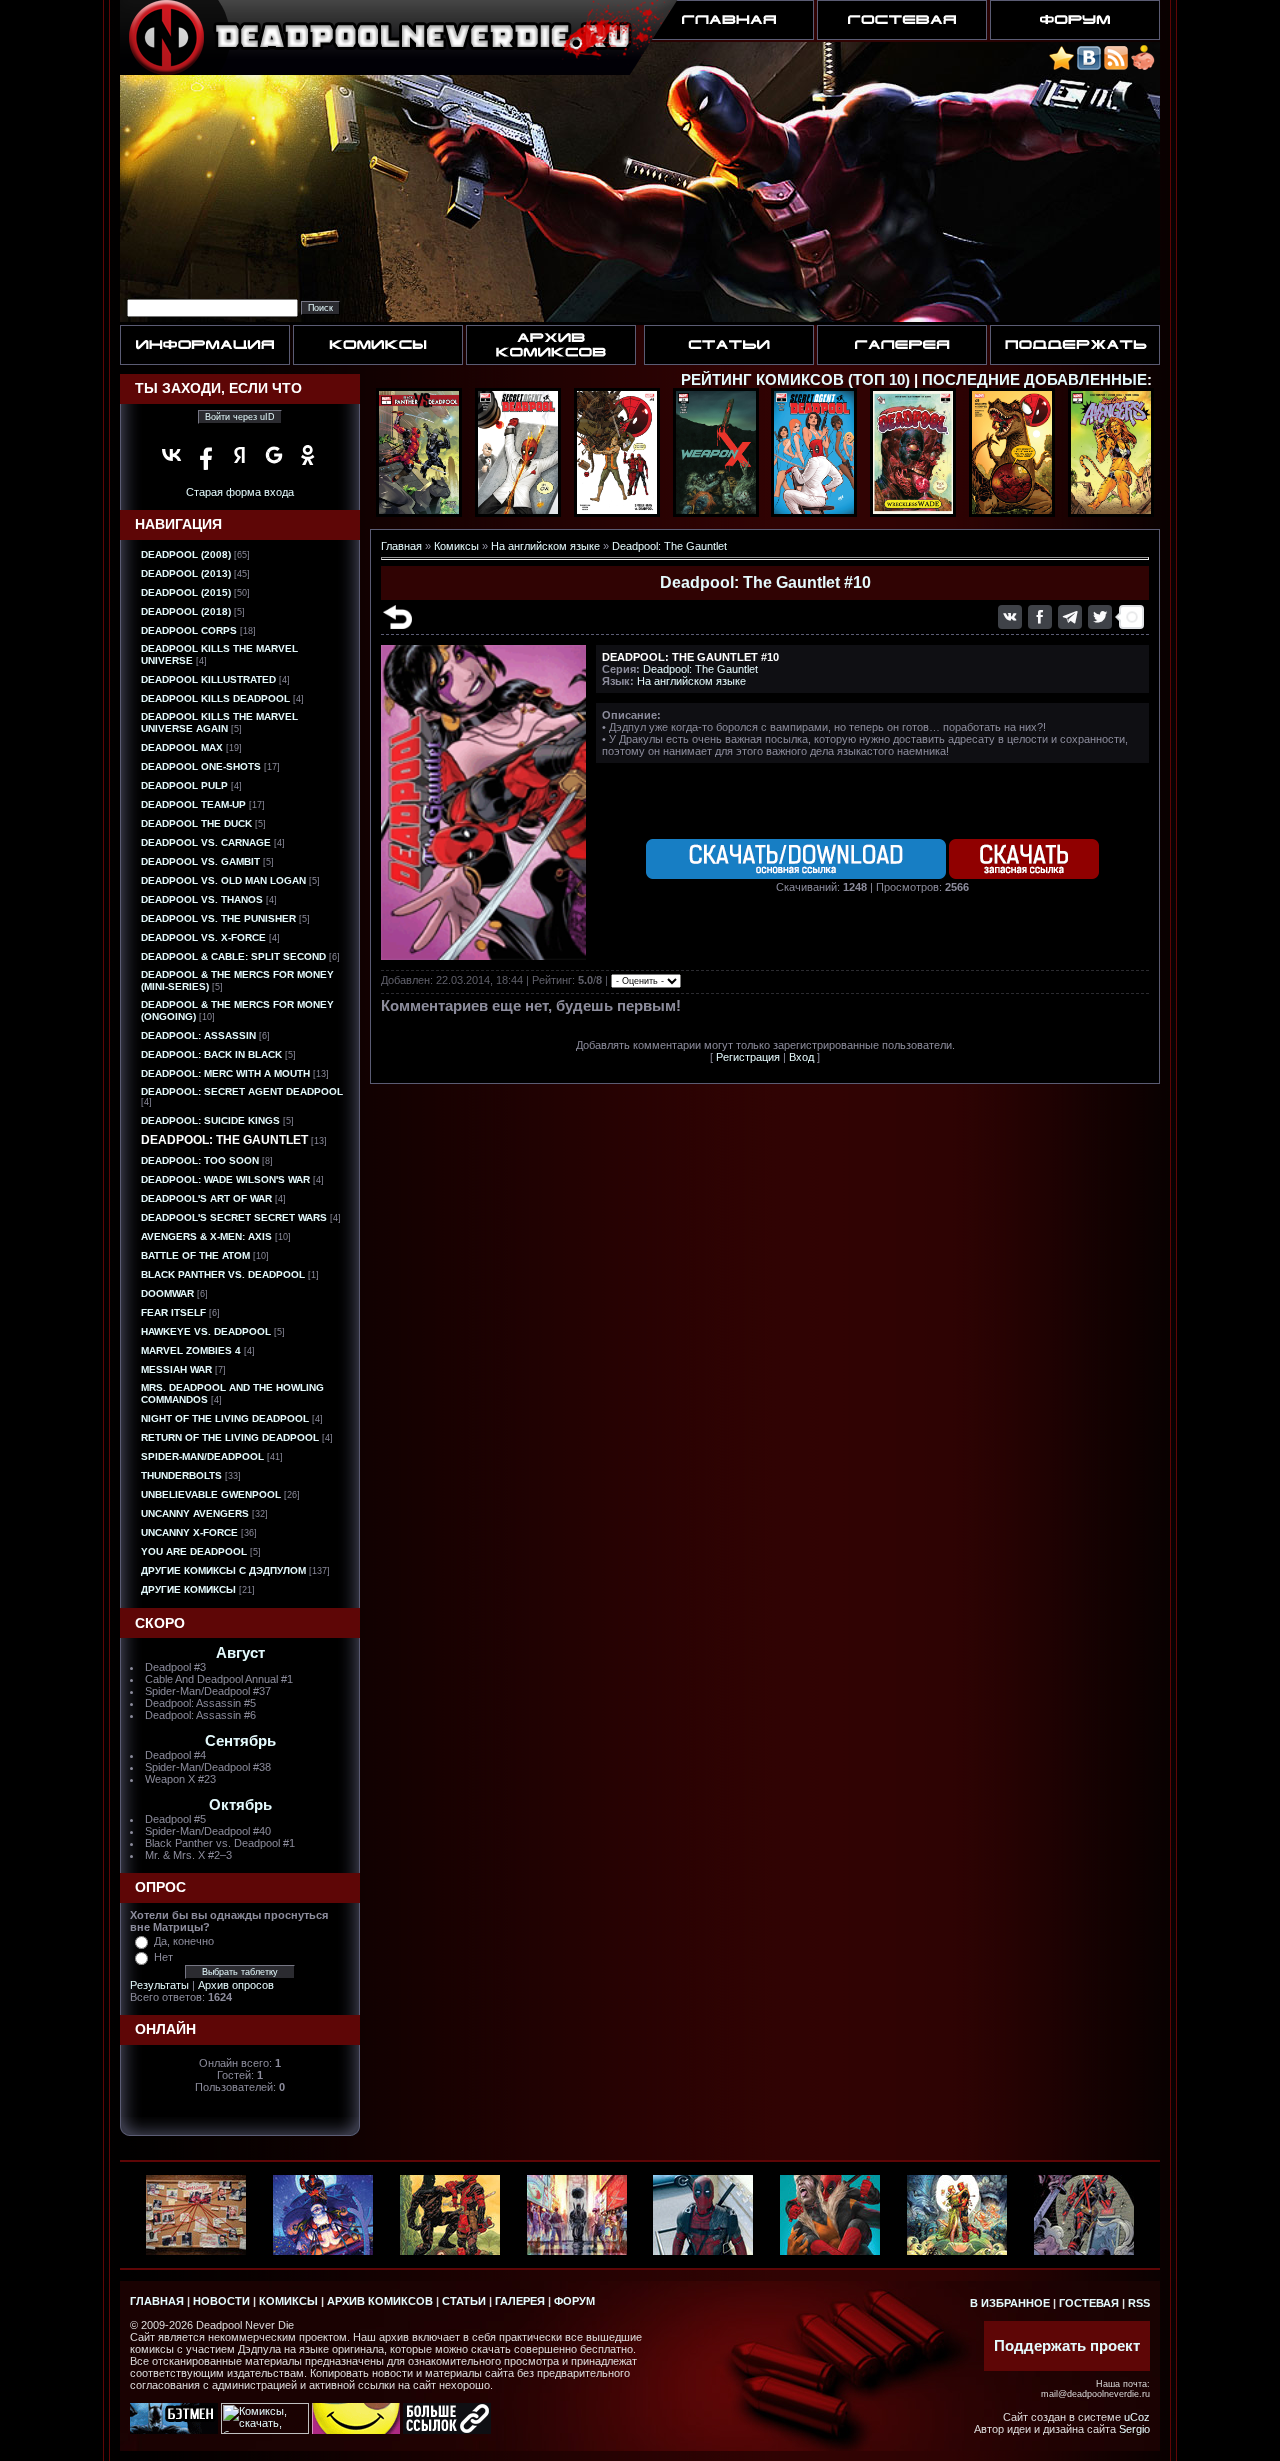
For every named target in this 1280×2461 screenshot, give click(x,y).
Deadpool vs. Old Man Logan (223, 880)
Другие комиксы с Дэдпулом (223, 1570)
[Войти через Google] (274, 455)
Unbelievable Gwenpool (211, 1494)
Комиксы (456, 546)
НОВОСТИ (221, 2301)
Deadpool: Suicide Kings (210, 1120)
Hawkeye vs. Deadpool (206, 1331)
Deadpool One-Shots (201, 766)
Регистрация (748, 1057)
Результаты (159, 1985)
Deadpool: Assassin (198, 1035)
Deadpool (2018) (186, 611)
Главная (401, 546)
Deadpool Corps (189, 630)
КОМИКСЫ (288, 2301)
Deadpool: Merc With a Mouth (225, 1073)
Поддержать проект (1067, 2346)
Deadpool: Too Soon (200, 1160)
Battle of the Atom (195, 1255)
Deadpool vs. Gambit (200, 861)
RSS (1139, 2303)
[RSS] (1116, 66)
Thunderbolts (181, 1475)
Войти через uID (240, 417)
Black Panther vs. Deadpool (223, 1274)
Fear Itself (173, 1312)
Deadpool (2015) (186, 592)
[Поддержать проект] (1143, 66)
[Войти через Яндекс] (240, 455)
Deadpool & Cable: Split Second (233, 956)
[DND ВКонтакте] (1089, 66)
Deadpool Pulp (184, 785)
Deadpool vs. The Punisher (218, 918)
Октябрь (240, 1805)
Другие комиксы (188, 1589)
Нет (163, 1957)
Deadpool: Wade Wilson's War (225, 1179)
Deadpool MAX (182, 747)
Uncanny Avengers (195, 1513)
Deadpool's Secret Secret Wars (234, 1217)
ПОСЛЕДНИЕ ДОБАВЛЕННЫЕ (1034, 380)
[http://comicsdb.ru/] (356, 2430)
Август (240, 1653)
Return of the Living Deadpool (230, 1437)
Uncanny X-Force (189, 1532)
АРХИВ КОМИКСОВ (380, 2301)
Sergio (1134, 2429)
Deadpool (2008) (186, 554)
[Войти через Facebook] (206, 455)
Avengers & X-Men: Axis (206, 1236)
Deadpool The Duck (196, 823)
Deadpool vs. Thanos (202, 899)
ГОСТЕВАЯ (1089, 2303)
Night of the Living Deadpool (225, 1418)
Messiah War (176, 1369)
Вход (801, 1057)
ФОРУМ (574, 2301)
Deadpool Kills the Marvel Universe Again (219, 722)
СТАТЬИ (464, 2301)
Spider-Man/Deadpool (202, 1456)
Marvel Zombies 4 (191, 1350)
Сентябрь (240, 1741)
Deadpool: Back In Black (211, 1054)
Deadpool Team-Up (193, 804)
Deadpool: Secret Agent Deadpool (242, 1091)
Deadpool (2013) (186, 573)
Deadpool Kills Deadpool (215, 698)
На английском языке (545, 546)
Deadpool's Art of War (206, 1198)
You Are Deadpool (194, 1551)
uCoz (1137, 2417)
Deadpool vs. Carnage (206, 842)
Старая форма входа (240, 492)
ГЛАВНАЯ (157, 2301)
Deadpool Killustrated (208, 679)
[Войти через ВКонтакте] (172, 455)
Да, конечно (184, 1941)
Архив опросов (236, 1985)
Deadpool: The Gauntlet (224, 1140)
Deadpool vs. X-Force (203, 937)
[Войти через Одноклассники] (308, 455)
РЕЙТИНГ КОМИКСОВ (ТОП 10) (795, 380)
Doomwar (167, 1293)
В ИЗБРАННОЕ (1010, 2303)
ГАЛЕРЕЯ (520, 2301)
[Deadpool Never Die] (1061, 66)
